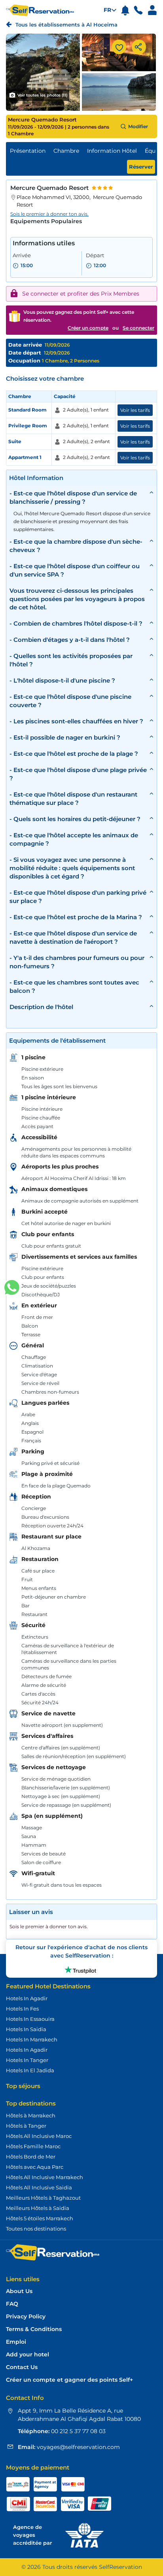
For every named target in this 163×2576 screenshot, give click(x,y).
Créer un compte (88, 328)
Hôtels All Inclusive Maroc (39, 2136)
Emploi (16, 2342)
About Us (19, 2291)
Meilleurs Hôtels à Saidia (38, 2208)
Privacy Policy (26, 2317)
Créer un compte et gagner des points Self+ (69, 2380)
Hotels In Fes (22, 2009)
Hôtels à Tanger (26, 2126)
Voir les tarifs (135, 410)
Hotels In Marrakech (32, 2039)
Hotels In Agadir (27, 1998)
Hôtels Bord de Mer (31, 2157)
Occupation (25, 360)
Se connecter (138, 328)
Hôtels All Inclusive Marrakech (45, 2177)
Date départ (25, 353)
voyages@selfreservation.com (78, 2447)
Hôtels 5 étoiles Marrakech (40, 2218)
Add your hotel (27, 2355)
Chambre (66, 151)
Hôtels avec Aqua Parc (35, 2167)
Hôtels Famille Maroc (33, 2146)
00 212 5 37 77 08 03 (78, 2431)
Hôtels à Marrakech (31, 2115)
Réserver (141, 167)
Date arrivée (25, 345)
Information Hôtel (112, 151)
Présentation (28, 151)
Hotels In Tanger (27, 2060)
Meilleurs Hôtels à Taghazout (43, 2198)
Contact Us (22, 2367)
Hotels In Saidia (26, 2029)
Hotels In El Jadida (30, 2070)
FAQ (12, 2304)
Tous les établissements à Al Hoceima (66, 25)
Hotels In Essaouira (30, 2019)
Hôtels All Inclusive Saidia (39, 2187)
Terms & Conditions (34, 2329)
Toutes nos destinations (36, 2229)
